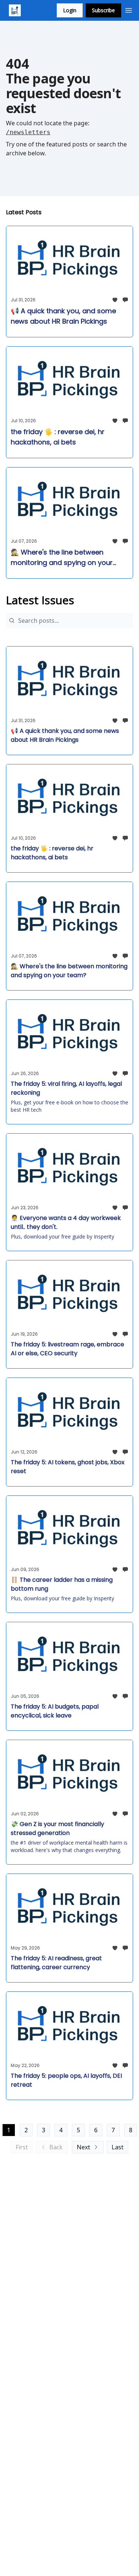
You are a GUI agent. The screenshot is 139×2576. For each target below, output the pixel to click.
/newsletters (28, 132)
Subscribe (103, 10)
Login (70, 10)
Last (118, 2147)
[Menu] (129, 9)
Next (83, 2147)
